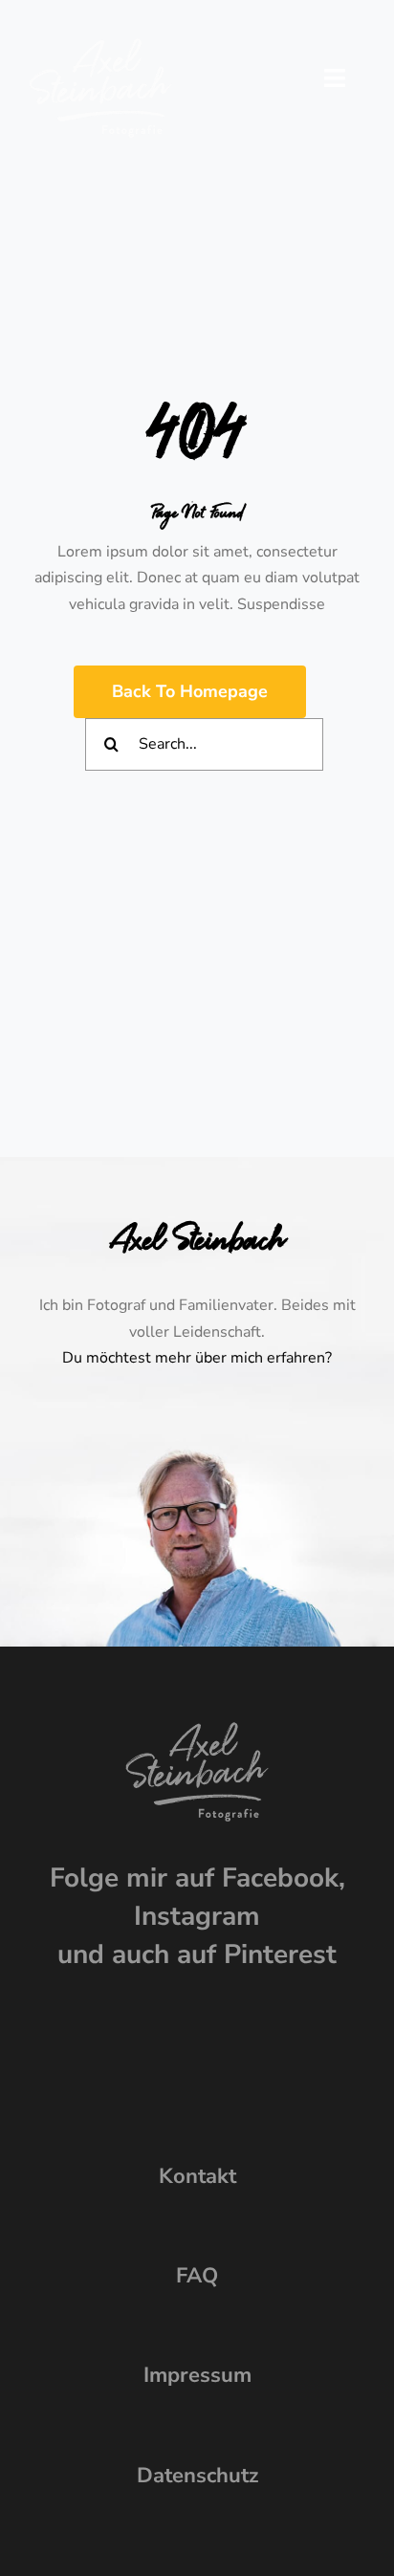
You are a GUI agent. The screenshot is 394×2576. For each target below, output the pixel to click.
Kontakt (197, 2176)
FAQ (197, 2276)
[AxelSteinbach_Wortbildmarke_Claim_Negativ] (100, 46)
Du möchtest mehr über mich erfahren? (197, 1358)
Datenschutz (197, 2476)
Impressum (197, 2375)
